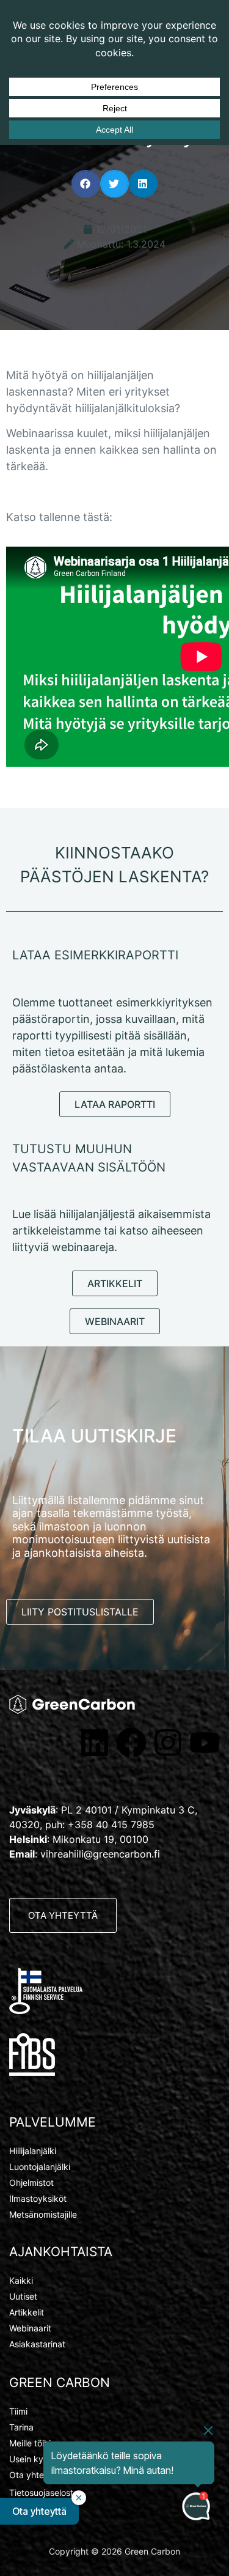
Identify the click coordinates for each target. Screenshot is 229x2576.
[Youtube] (205, 1743)
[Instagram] (168, 1743)
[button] (86, 184)
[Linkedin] (95, 1743)
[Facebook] (131, 1743)
